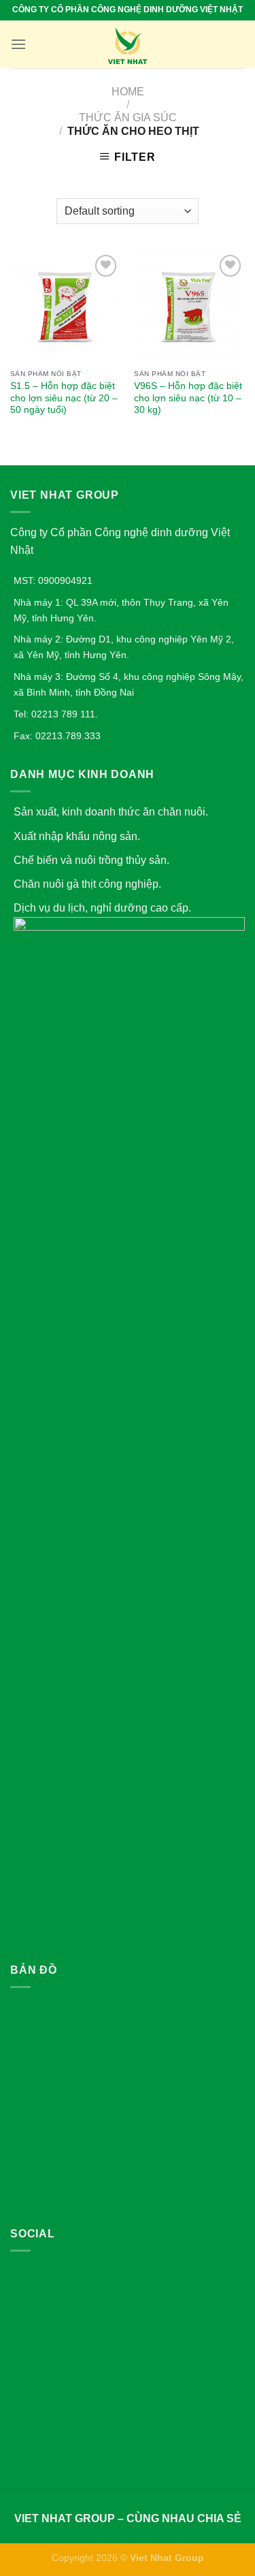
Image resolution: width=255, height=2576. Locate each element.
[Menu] (18, 44)
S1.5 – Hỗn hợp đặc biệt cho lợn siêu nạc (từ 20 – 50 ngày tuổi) (64, 398)
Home (128, 92)
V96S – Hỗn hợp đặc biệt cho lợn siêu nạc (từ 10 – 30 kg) (188, 398)
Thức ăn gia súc (128, 118)
